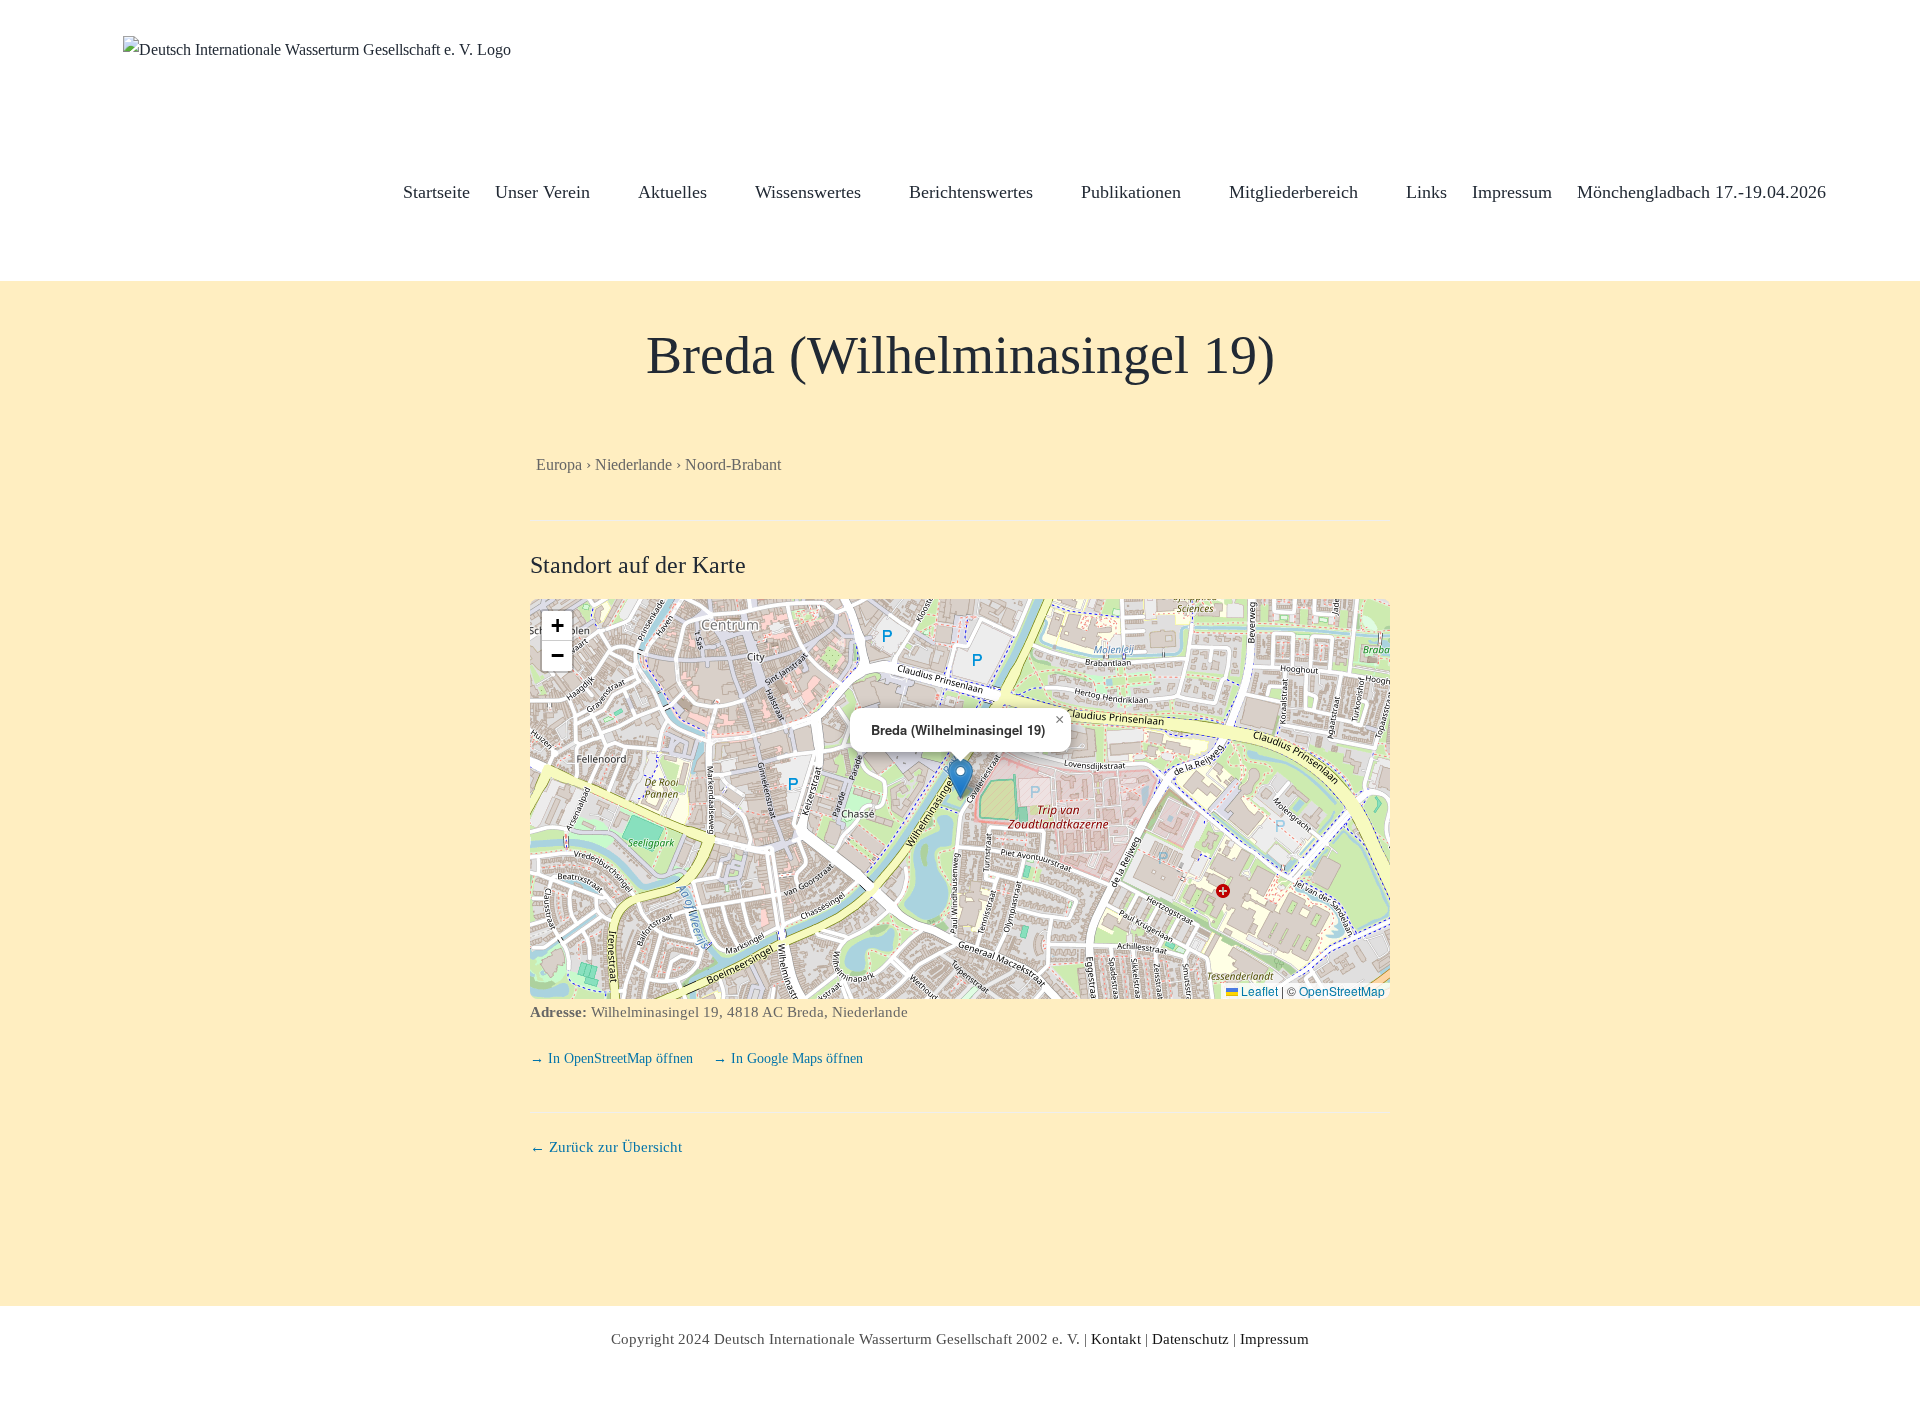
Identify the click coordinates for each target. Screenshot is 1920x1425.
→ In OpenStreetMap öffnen (613, 1058)
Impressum (1274, 1339)
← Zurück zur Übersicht (606, 1147)
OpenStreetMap (1342, 990)
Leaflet (1258, 990)
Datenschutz (1190, 1339)
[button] (1858, 191)
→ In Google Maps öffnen (788, 1058)
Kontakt (1116, 1339)
